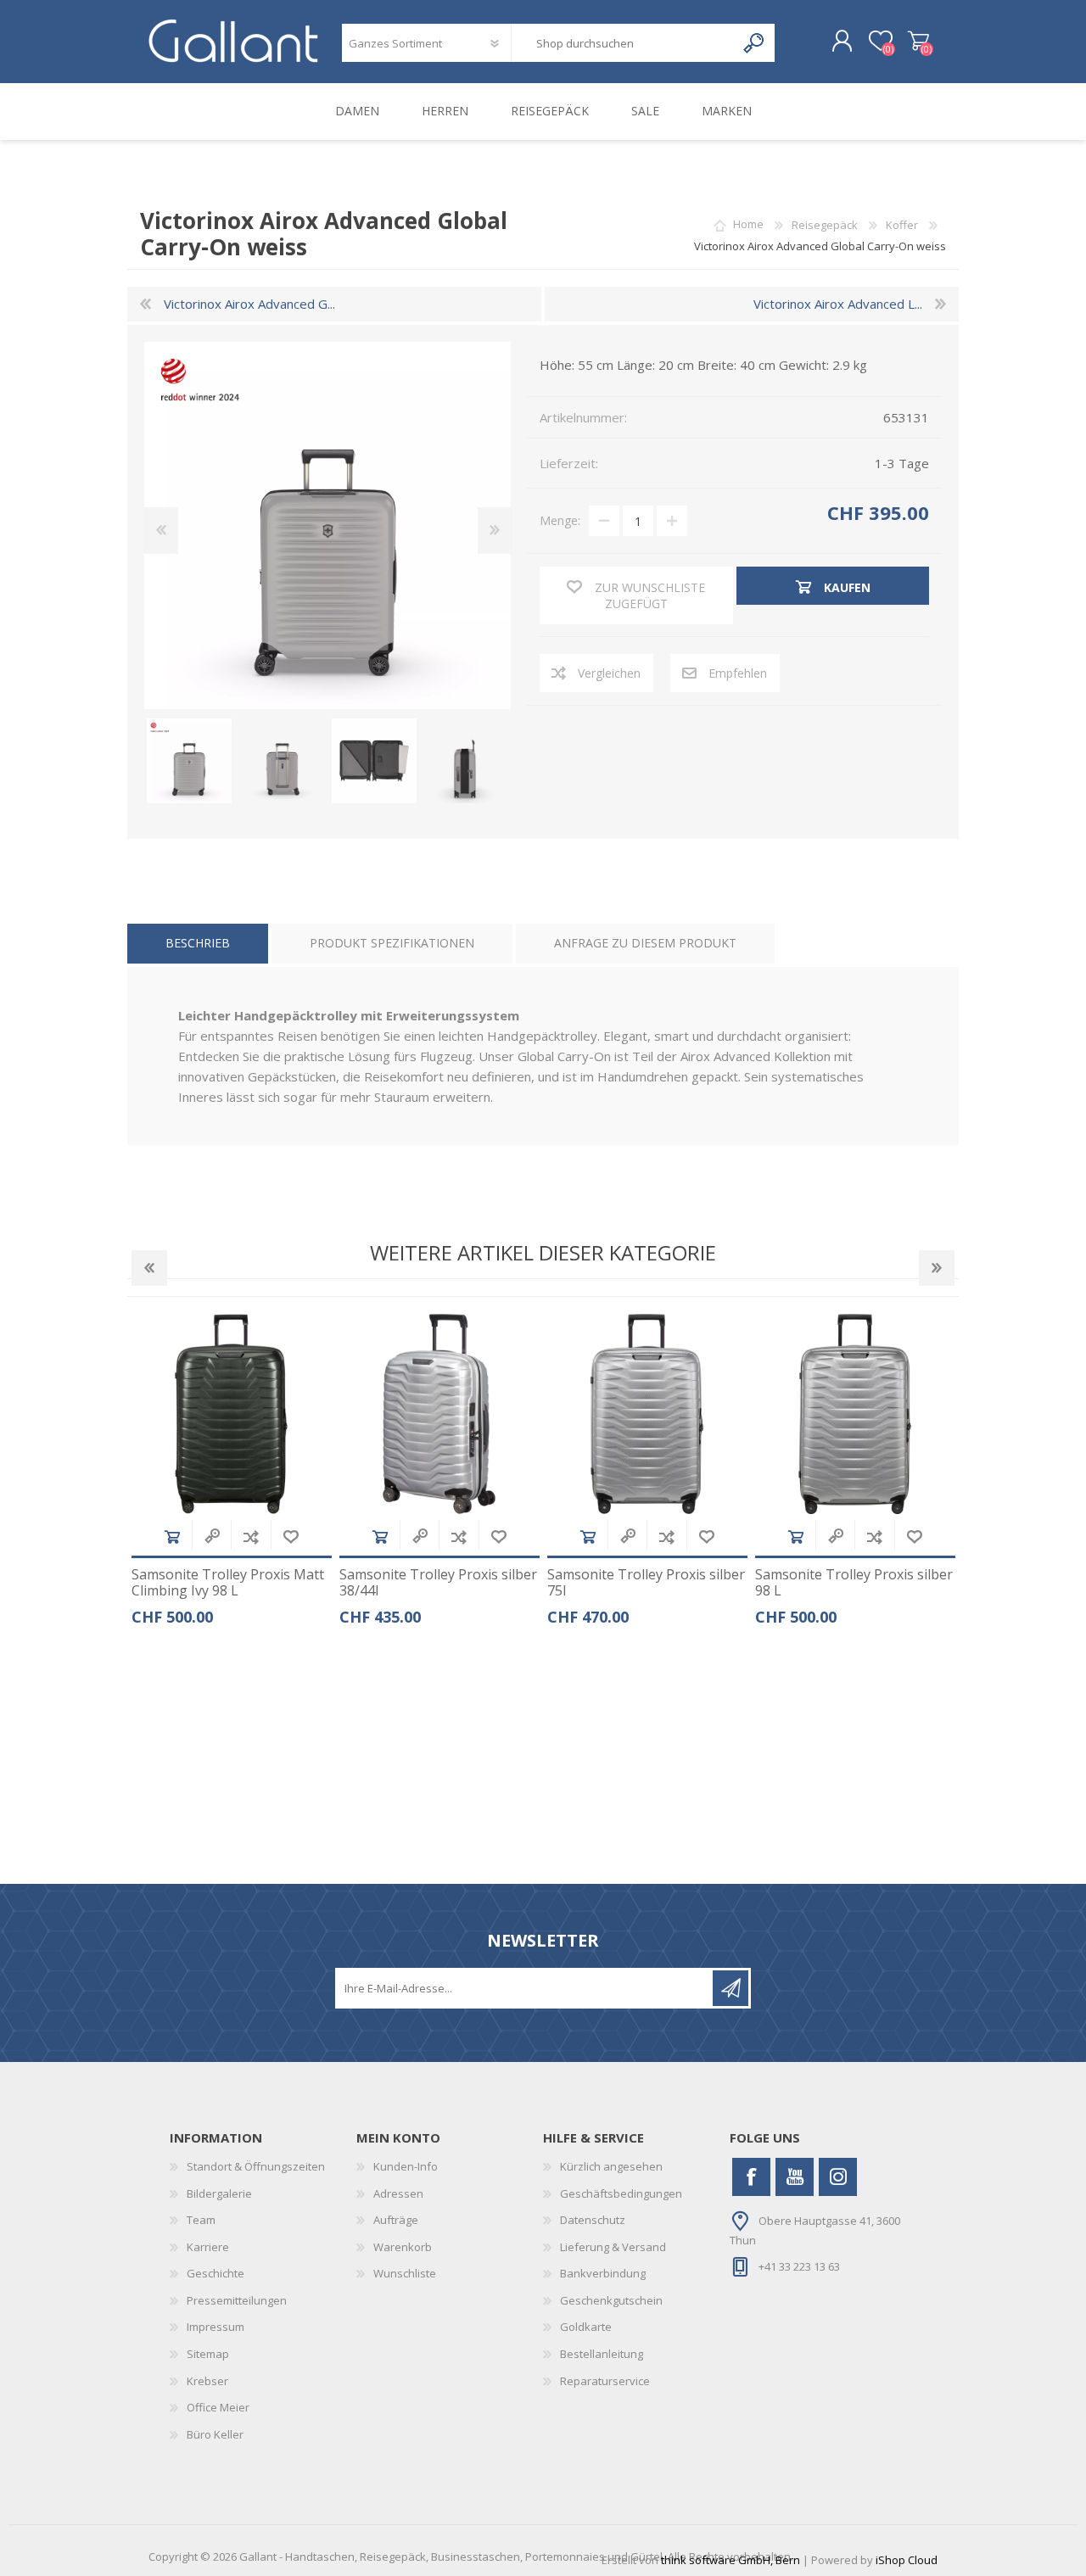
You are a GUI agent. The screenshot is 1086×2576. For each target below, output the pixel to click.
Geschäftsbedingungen (621, 2193)
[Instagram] (838, 2177)
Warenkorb (918, 42)
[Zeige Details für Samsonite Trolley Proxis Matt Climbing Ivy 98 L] (232, 1414)
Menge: (560, 520)
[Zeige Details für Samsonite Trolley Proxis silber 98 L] (855, 1414)
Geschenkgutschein (611, 2300)
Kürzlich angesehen (611, 2166)
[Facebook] (751, 2177)
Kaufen (172, 1537)
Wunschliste (405, 2273)
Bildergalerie (219, 2193)
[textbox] (623, 43)
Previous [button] (149, 1268)
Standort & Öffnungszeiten (256, 2166)
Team (201, 2220)
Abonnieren (731, 1988)
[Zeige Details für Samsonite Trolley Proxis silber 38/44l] (439, 1414)
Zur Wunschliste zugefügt (291, 1537)
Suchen (755, 43)
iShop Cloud (907, 2560)
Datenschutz (593, 2220)
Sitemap (208, 2354)
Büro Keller (215, 2434)
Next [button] (937, 1268)
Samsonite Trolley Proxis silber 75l (646, 1583)
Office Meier (218, 2407)
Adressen (398, 2193)
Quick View (212, 1537)
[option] (231, 1476)
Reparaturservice (605, 2381)
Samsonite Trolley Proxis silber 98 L (854, 1583)
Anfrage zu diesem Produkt (645, 943)
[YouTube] (795, 2177)
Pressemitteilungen (237, 2300)
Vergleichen (609, 673)
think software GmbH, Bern (731, 2560)
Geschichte (216, 2273)
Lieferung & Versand (613, 2247)
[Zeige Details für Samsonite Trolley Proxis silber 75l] (647, 1414)
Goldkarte (586, 2327)
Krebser (207, 2381)
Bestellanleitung (602, 2354)
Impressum (216, 2327)
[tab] (198, 944)
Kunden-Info (406, 2166)
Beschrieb (198, 943)
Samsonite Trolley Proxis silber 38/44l (438, 1583)
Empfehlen (738, 673)
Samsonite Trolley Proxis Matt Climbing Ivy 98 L (228, 1583)
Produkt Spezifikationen (392, 943)
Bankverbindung (603, 2273)
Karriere (208, 2247)
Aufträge (396, 2220)
